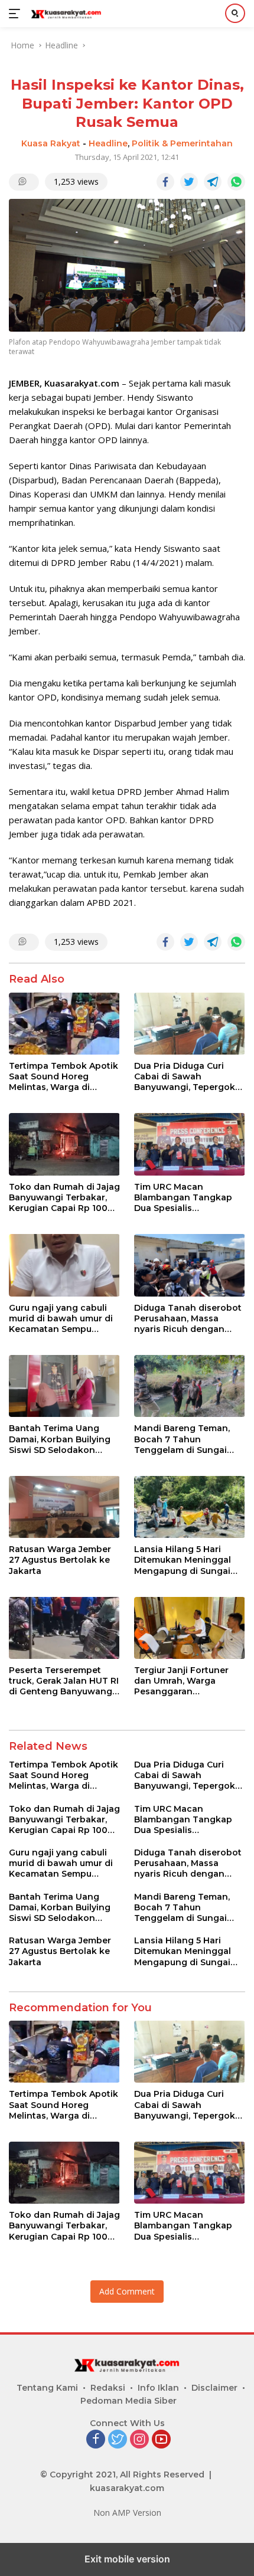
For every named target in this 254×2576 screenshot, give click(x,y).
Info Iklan (158, 2388)
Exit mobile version (127, 2559)
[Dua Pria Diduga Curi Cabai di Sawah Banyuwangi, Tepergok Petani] (190, 1024)
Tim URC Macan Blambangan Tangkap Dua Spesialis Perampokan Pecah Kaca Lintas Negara (189, 1198)
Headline (108, 143)
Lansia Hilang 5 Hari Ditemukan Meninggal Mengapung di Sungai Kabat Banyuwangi (183, 1560)
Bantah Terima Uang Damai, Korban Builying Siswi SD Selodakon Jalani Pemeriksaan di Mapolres (60, 1439)
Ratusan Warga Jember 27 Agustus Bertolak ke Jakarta (60, 1560)
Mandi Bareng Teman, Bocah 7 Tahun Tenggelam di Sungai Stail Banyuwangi (182, 1439)
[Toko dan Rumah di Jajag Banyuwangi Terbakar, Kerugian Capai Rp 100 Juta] (64, 1144)
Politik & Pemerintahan (182, 143)
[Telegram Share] (213, 182)
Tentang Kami (47, 2388)
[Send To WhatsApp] (236, 182)
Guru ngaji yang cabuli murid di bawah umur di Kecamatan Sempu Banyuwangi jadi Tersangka (61, 1319)
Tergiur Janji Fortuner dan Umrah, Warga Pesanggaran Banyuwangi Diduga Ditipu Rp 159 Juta (181, 1681)
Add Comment (127, 2291)
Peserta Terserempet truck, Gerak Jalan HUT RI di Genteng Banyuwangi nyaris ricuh (64, 1681)
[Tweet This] (189, 182)
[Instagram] (139, 2440)
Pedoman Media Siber (128, 2401)
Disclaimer (214, 2388)
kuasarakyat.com (127, 2488)
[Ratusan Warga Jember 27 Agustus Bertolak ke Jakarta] (64, 1507)
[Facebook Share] (165, 182)
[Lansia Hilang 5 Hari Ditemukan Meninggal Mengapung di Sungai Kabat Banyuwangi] (190, 1507)
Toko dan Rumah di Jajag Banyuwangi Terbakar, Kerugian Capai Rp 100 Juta (64, 1198)
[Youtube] (161, 2440)
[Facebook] (96, 2440)
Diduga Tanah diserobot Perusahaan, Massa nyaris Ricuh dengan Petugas (188, 1319)
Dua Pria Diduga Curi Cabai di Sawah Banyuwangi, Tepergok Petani (185, 1077)
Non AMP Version (127, 2513)
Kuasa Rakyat (51, 143)
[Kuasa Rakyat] (65, 14)
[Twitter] (118, 2440)
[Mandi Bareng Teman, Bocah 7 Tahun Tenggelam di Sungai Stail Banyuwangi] (190, 1386)
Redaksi (108, 2388)
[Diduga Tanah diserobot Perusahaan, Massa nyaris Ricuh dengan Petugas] (190, 1265)
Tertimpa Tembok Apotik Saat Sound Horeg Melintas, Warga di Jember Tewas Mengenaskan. (63, 1077)
